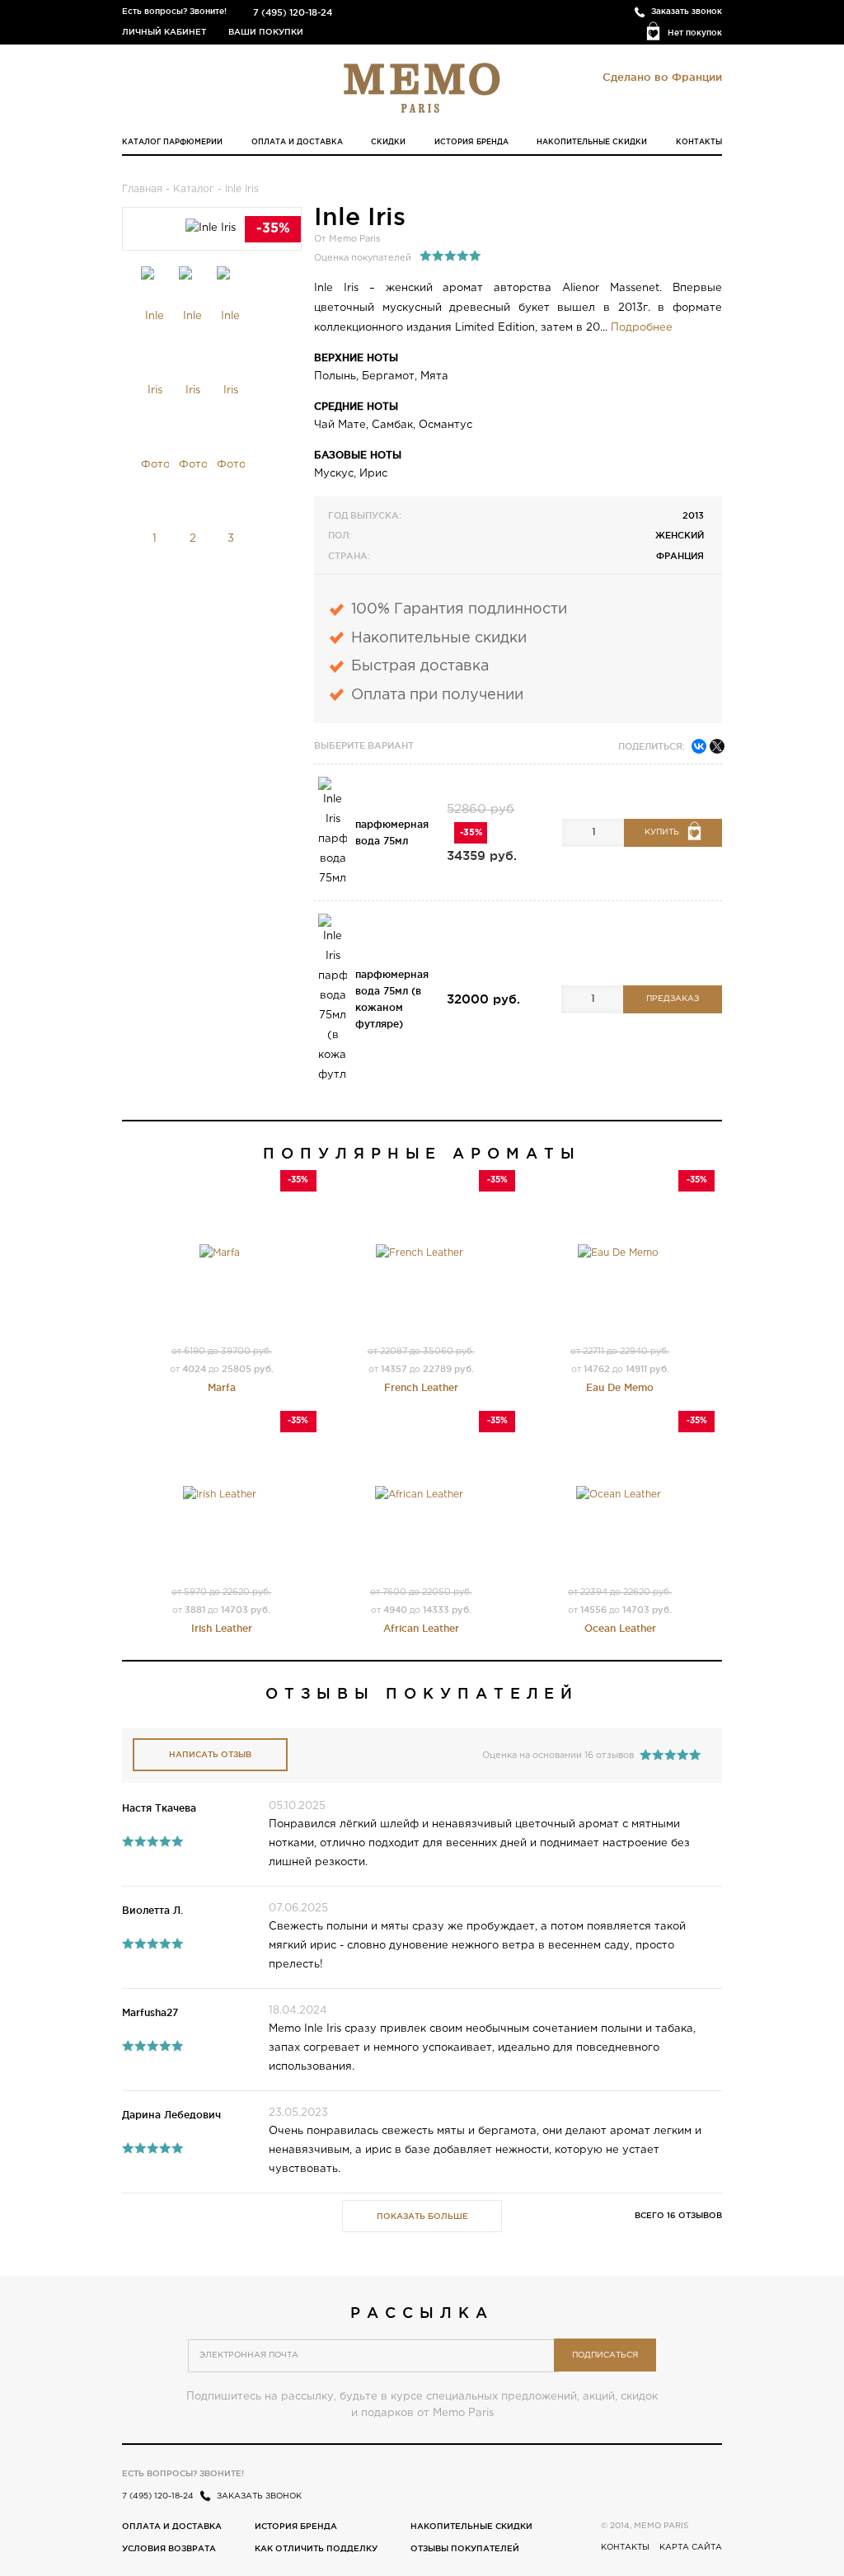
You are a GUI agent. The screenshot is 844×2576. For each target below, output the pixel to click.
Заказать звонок (687, 11)
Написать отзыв (210, 1754)
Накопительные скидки (592, 142)
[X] (717, 746)
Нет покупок (695, 33)
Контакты (699, 142)
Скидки (388, 142)
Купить (662, 832)
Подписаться (605, 2355)
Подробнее (642, 328)
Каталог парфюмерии (172, 142)
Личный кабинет (164, 32)
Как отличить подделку (316, 2548)
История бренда (471, 142)
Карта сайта (691, 2548)
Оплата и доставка (297, 142)
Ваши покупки (266, 32)
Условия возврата (169, 2548)
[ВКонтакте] (699, 746)
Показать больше (422, 2216)
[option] (155, 421)
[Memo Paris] (422, 87)
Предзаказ (673, 999)
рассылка (422, 2312)
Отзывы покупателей (465, 2548)
